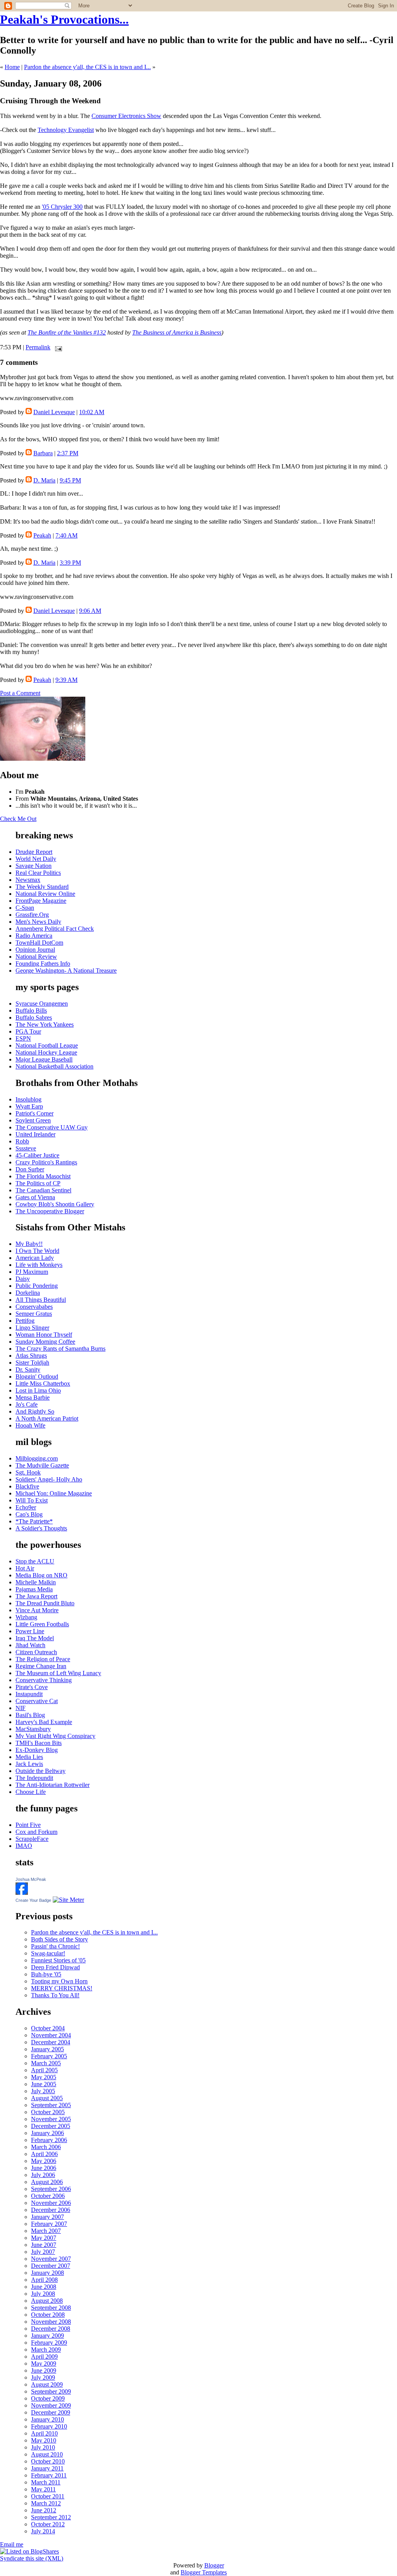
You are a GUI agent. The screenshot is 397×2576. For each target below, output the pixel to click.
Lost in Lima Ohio (38, 1390)
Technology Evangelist (66, 130)
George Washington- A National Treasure (66, 971)
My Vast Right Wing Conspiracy (55, 1736)
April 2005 (44, 2070)
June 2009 (44, 2370)
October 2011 (48, 2496)
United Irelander (35, 1134)
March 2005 (46, 2063)
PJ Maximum (32, 1272)
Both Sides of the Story (60, 1939)
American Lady (35, 1258)
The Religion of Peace (43, 1659)
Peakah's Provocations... (64, 19)
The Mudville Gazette (42, 1465)
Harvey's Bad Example (44, 1722)
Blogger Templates (204, 2572)
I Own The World (37, 1251)
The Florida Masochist (43, 1176)
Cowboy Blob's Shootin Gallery (55, 1204)
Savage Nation (34, 866)
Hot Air (25, 1568)
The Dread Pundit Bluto (45, 1603)
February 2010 (49, 2426)
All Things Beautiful (41, 1300)
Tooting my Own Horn (59, 1981)
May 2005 (44, 2077)
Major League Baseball (44, 1059)
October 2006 (48, 2196)
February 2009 (49, 2343)
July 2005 (43, 2091)
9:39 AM (66, 680)
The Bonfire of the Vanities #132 (67, 332)
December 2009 (51, 2412)
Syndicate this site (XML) (32, 2558)
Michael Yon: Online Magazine (54, 1493)
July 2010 (43, 2447)
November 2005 (51, 2119)
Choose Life (31, 1792)
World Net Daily (36, 859)
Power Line (30, 1631)
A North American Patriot (47, 1418)
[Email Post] (57, 347)
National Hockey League (46, 1052)
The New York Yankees (45, 1024)
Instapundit (29, 1694)
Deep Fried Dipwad (55, 1967)
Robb (22, 1141)
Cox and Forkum (36, 1832)
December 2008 (51, 2329)
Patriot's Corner (35, 1113)
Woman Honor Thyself (44, 1335)
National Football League (47, 1045)
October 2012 (48, 2524)
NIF (21, 1708)
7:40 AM (66, 535)
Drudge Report (34, 852)
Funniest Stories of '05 (58, 1960)
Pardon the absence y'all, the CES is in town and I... (87, 67)
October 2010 (48, 2461)
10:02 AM (92, 412)
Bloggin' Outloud (37, 1376)
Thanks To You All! (55, 1995)
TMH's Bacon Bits (39, 1743)
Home (12, 67)
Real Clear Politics (38, 873)
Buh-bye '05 (46, 1974)
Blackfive (27, 1486)
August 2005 (47, 2098)
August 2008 (47, 2301)
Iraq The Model (35, 1638)
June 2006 (44, 2168)
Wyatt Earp (29, 1106)
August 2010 (47, 2454)
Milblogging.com (37, 1458)
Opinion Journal (35, 950)
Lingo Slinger (32, 1328)
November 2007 (51, 2259)
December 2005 (51, 2126)
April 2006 (44, 2154)
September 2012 (51, 2517)
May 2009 (44, 2364)
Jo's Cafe (27, 1404)
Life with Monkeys (39, 1265)
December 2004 (51, 2042)
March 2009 (46, 2350)
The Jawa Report (36, 1596)
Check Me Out (18, 819)
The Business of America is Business (177, 332)
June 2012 (44, 2510)
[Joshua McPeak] (22, 1893)
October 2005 (48, 2112)
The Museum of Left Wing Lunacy (58, 1673)
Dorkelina (28, 1293)
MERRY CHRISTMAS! (62, 1988)
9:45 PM (70, 480)
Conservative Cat (37, 1701)
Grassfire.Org (32, 915)
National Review (36, 957)
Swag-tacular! (48, 1953)
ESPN (23, 1038)
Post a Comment (20, 693)
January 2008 (47, 2273)
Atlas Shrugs (31, 1356)
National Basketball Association (54, 1066)
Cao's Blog (29, 1514)
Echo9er (26, 1507)
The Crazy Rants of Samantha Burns (60, 1349)
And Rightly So (35, 1411)
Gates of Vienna (35, 1197)
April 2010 (44, 2433)
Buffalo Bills (31, 1010)
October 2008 (48, 2315)
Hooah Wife (30, 1425)
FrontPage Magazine (41, 901)
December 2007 (51, 2266)
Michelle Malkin (36, 1582)
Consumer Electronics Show (126, 116)
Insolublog (28, 1099)
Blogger (214, 2565)
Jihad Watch (30, 1645)
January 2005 (47, 2049)
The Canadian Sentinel (43, 1190)
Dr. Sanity (28, 1370)
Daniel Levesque (54, 412)
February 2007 (49, 2224)
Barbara (43, 453)
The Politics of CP (38, 1183)
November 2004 (51, 2035)
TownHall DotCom (39, 943)
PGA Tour (28, 1031)
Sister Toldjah (32, 1363)
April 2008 (44, 2280)
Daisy (23, 1279)
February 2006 (49, 2140)
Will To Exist (32, 1500)
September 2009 (51, 2391)
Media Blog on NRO (41, 1575)
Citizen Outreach (36, 1652)
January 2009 (47, 2336)
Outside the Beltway (41, 1771)
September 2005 (51, 2105)
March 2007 (46, 2231)
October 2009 (48, 2398)
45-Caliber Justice (37, 1155)
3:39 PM (70, 563)
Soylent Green (33, 1120)
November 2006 (51, 2203)
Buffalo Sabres (34, 1017)
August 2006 (47, 2182)
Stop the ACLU (35, 1561)
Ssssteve (26, 1148)
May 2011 (43, 2489)
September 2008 (51, 2308)
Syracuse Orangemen (42, 1004)
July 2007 (43, 2252)
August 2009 (47, 2384)
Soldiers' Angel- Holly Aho (49, 1479)
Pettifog (25, 1321)
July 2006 (43, 2175)
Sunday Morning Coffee (45, 1342)
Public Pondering (37, 1286)
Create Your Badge (33, 1900)
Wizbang (26, 1617)
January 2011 (47, 2468)
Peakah (42, 535)
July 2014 (43, 2531)
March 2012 (46, 2503)
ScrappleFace (32, 1839)
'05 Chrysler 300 (62, 207)
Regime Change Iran (41, 1666)
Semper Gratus (34, 1314)
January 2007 (47, 2217)
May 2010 (44, 2440)
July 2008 (43, 2294)
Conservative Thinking (44, 1680)
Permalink (38, 347)
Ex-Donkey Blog (37, 1750)
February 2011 (49, 2475)
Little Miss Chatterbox (43, 1383)
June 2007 (44, 2245)
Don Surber (30, 1169)
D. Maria (44, 480)
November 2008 (51, 2322)
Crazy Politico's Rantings (46, 1162)
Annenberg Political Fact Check (55, 929)
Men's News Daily (38, 922)
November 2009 (51, 2405)
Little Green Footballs (42, 1624)
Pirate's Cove (32, 1687)
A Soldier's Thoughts (41, 1528)
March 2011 (46, 2482)
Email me (12, 2544)
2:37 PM (68, 453)
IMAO (24, 1846)
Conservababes (34, 1307)
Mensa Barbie (33, 1397)
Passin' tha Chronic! (55, 1946)
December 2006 (51, 2210)
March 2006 (46, 2147)
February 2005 (49, 2056)
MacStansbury (33, 1729)
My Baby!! (29, 1244)
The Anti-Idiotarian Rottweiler (53, 1785)
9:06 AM (90, 611)
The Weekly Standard (42, 887)
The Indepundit (34, 1778)
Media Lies (29, 1757)
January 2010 (47, 2419)
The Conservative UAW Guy (52, 1127)
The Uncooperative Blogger (50, 1211)
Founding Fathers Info (43, 964)
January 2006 (47, 2133)
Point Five (28, 1825)
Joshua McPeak (31, 1879)
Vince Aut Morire (37, 1610)
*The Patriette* (34, 1521)
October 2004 (48, 2028)
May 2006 (44, 2161)
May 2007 (44, 2238)
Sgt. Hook (28, 1472)
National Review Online (45, 894)
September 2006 (51, 2189)
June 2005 (44, 2084)
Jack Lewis (29, 1764)
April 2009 (44, 2357)
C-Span (25, 908)
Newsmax (28, 880)
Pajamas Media (34, 1589)
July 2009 (43, 2377)
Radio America (34, 936)
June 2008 (44, 2287)
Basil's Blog (30, 1715)
